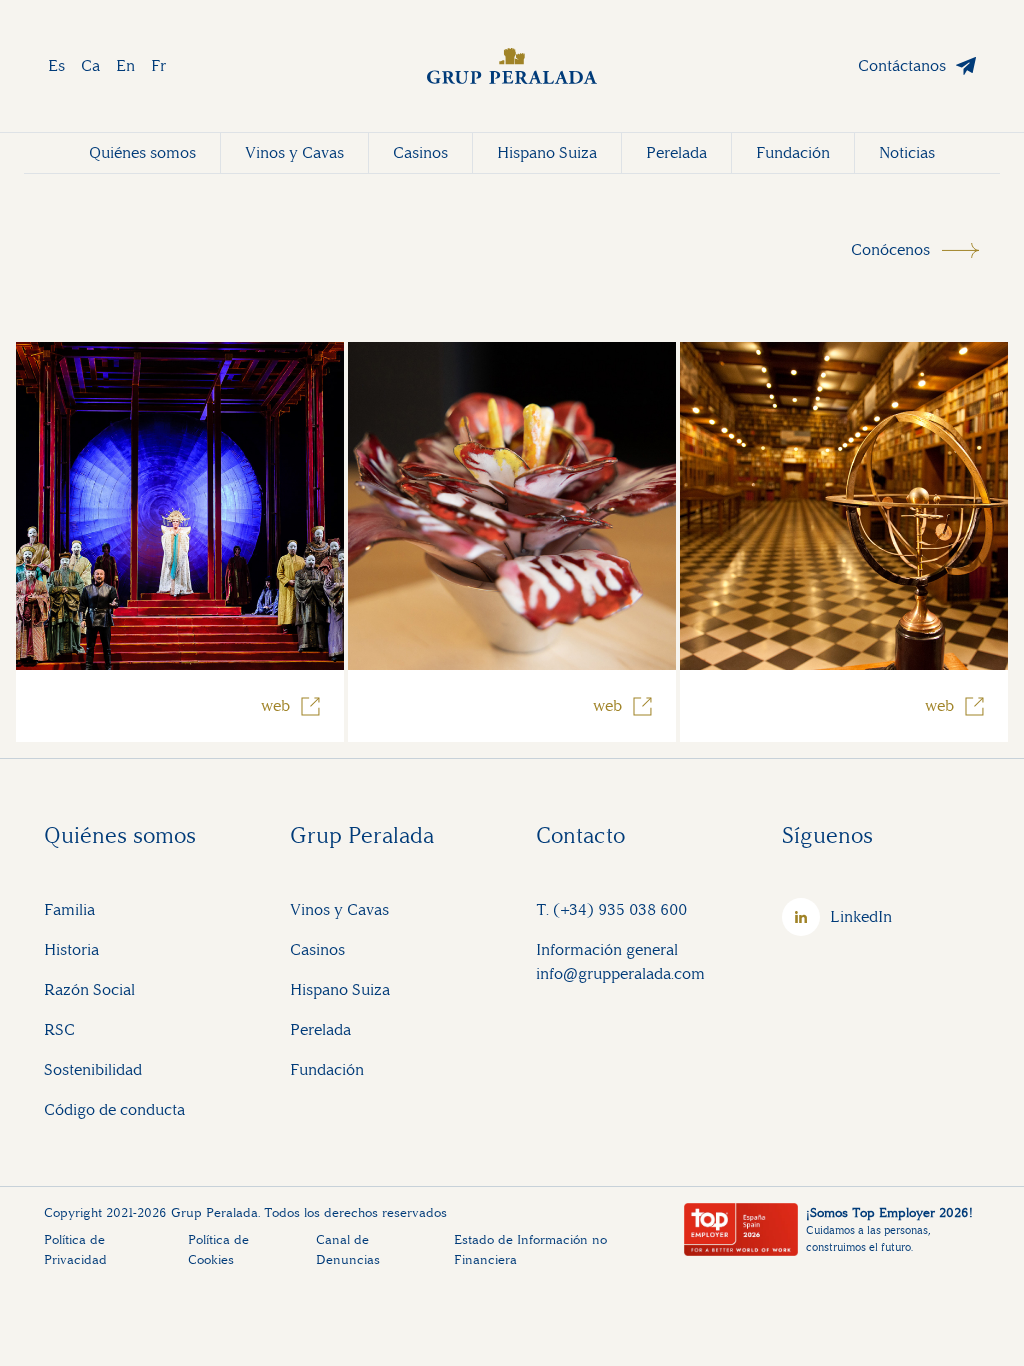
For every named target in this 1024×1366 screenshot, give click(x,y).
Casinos (420, 152)
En (125, 65)
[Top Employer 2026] (741, 1229)
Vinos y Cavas (294, 152)
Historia (71, 949)
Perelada (676, 152)
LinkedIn (861, 916)
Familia (69, 909)
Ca (90, 65)
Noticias (907, 152)
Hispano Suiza (547, 152)
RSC (59, 1029)
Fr (158, 65)
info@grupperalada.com (620, 973)
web (275, 705)
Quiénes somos (142, 152)
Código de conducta (114, 1109)
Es (56, 65)
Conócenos (890, 249)
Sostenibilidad (93, 1069)
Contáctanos (902, 65)
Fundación (793, 152)
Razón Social (89, 989)
